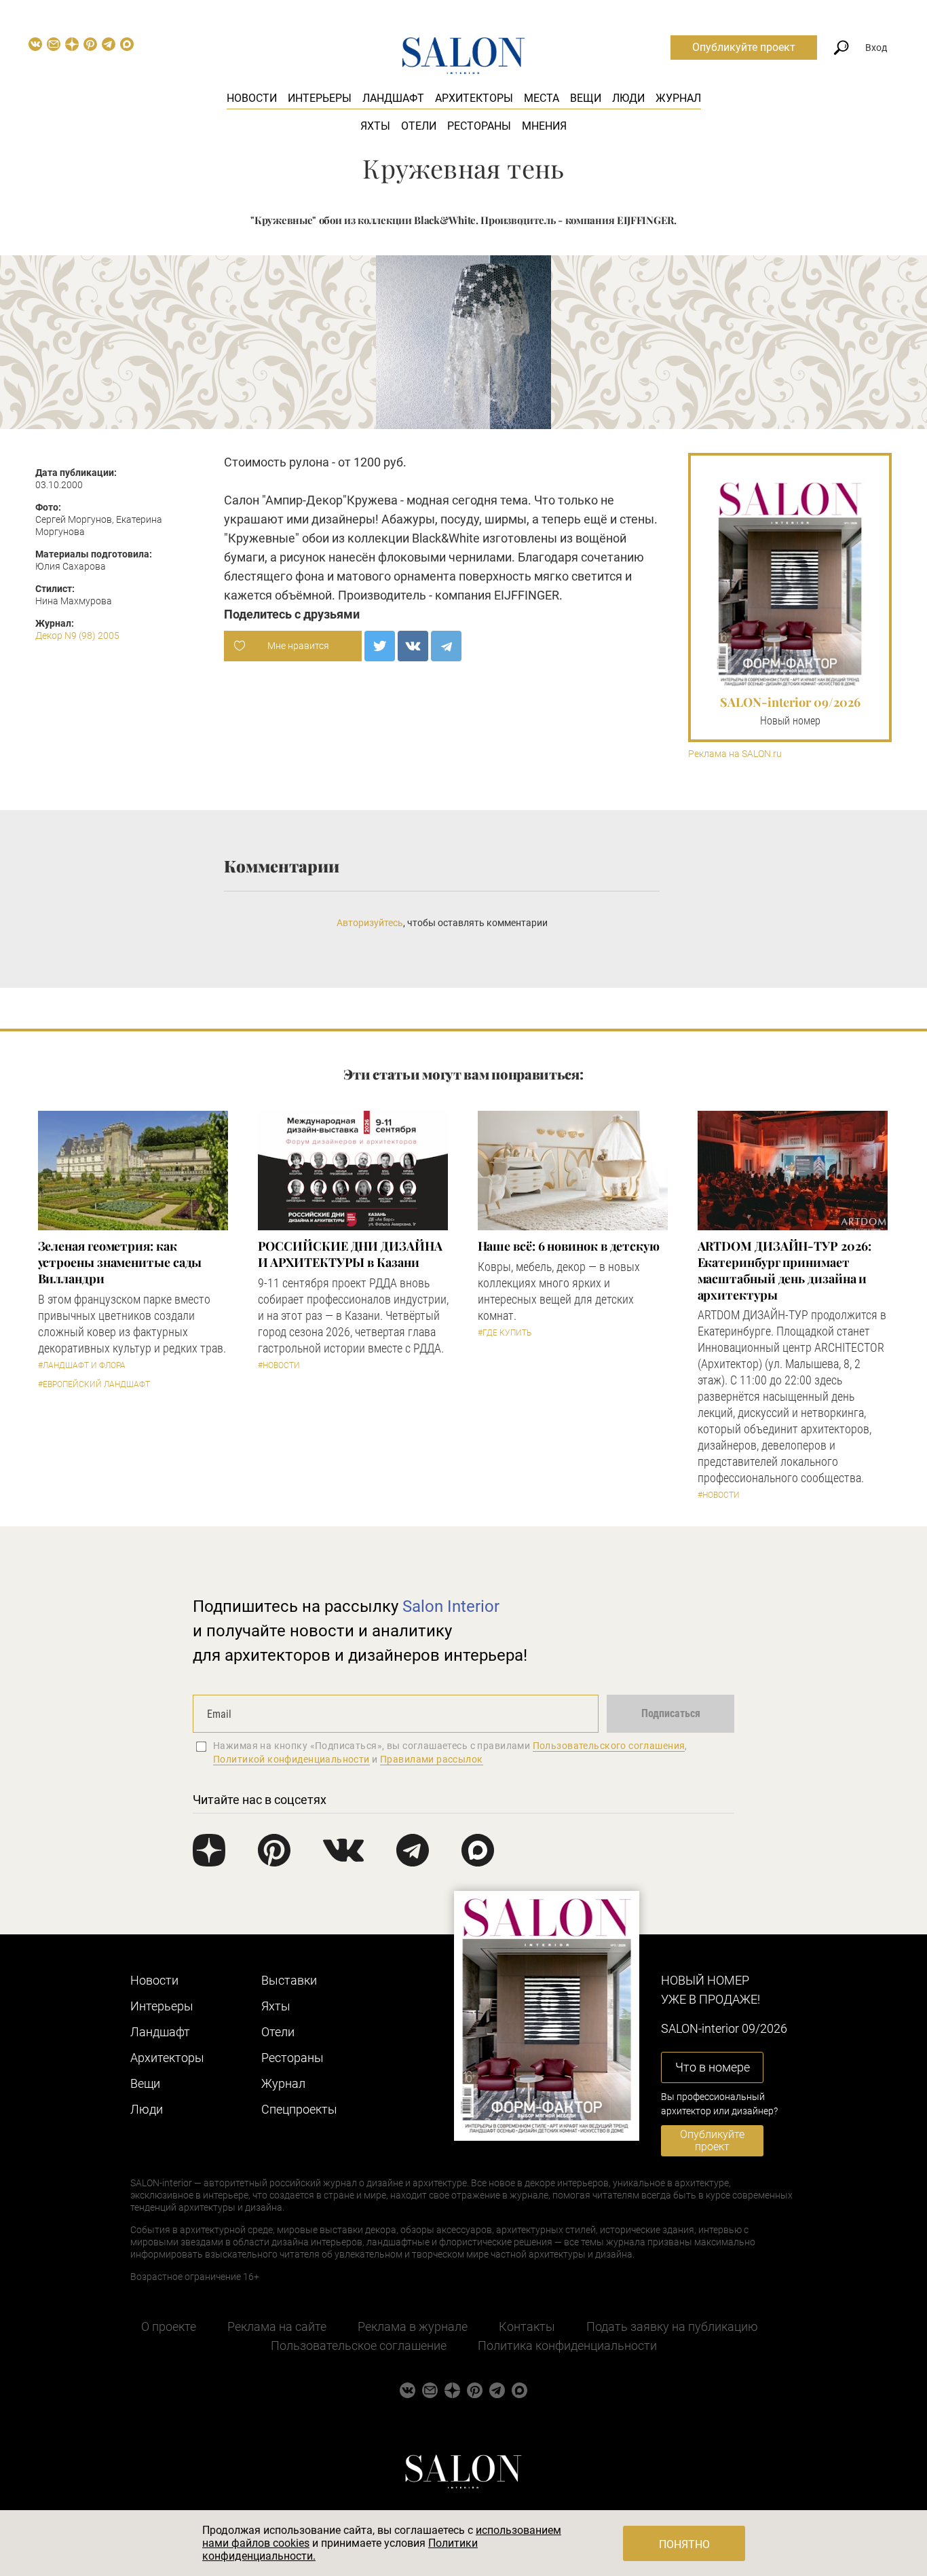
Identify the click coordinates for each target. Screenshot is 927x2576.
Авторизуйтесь (370, 923)
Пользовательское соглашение (359, 2345)
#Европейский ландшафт (94, 1384)
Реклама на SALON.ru (735, 754)
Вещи (586, 98)
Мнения (544, 126)
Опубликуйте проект (744, 47)
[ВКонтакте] (413, 646)
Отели (419, 126)
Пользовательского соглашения (609, 1746)
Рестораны (479, 126)
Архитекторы (474, 98)
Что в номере (713, 2067)
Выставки (289, 1980)
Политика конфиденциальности (567, 2345)
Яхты (375, 126)
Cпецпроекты (299, 2109)
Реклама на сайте (277, 2326)
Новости (252, 98)
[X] (380, 646)
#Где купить (505, 1333)
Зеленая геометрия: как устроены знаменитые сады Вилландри (120, 1262)
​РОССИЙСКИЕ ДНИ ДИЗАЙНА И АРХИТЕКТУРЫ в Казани (350, 1254)
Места (542, 98)
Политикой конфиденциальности (291, 1759)
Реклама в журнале (413, 2326)
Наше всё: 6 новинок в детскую (569, 1246)
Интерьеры (320, 98)
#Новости (279, 1365)
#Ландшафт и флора (82, 1365)
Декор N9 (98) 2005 (77, 636)
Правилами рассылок (432, 1759)
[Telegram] (446, 646)
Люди (628, 98)
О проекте (169, 2326)
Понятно (684, 2544)
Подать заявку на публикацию (672, 2326)
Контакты (527, 2326)
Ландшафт (393, 98)
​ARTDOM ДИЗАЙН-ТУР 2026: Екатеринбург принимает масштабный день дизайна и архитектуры (784, 1270)
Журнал (678, 98)
